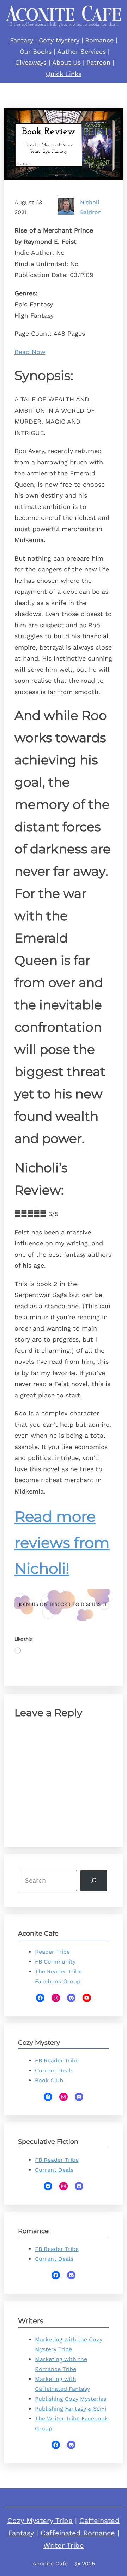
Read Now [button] (30, 352)
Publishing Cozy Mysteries (71, 2399)
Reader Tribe (52, 1952)
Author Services (81, 51)
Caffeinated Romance (78, 2533)
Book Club (49, 2080)
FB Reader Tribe (57, 2061)
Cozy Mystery (59, 40)
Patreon (98, 62)
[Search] (94, 1881)
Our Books (36, 51)
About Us (66, 62)
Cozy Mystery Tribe (40, 2521)
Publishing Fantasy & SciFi (71, 2409)
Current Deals (54, 2070)
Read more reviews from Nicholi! (62, 1542)
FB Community (55, 1962)
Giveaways (31, 62)
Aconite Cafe (50, 2563)
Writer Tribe (64, 2545)
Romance (99, 40)
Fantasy (22, 40)
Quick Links (64, 74)
